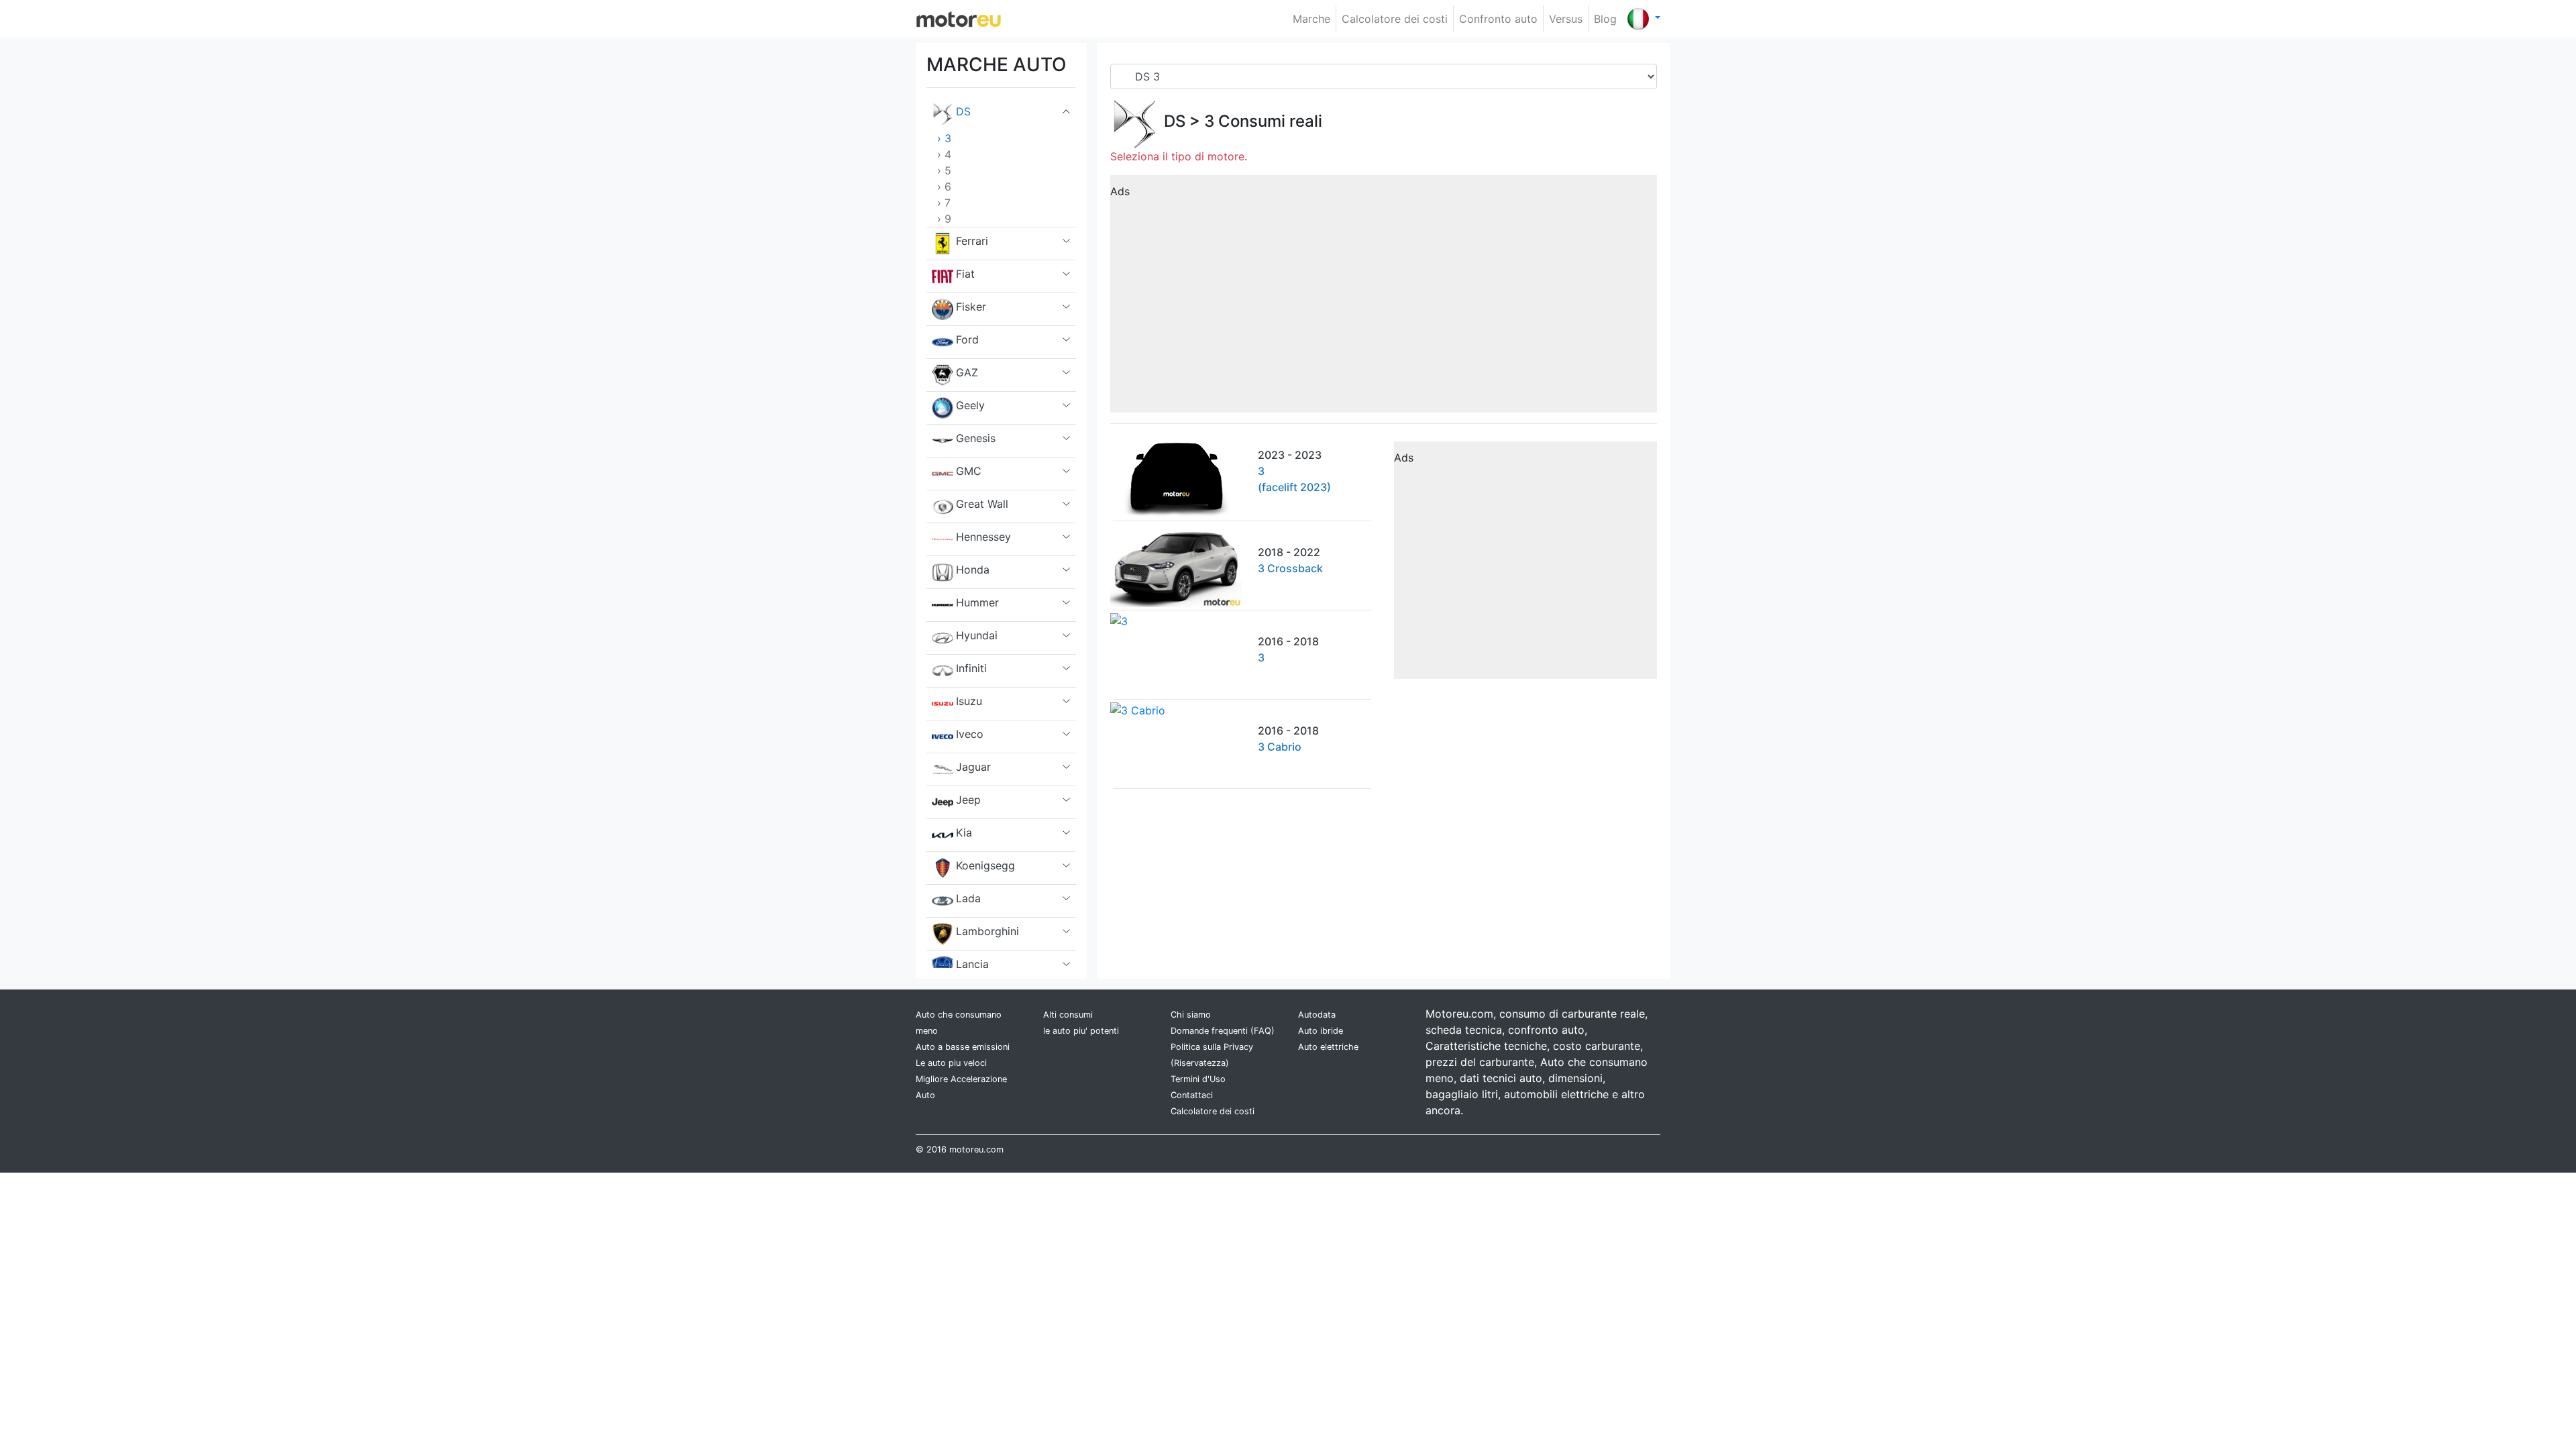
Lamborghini (987, 931)
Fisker (971, 307)
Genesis (976, 438)
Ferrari (972, 241)
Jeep (968, 800)
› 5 (944, 170)
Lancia (972, 964)
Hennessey (983, 537)
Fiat (965, 274)
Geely (970, 405)
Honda (973, 570)
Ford (967, 339)
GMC (969, 471)
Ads (1120, 191)
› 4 (944, 154)
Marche (1311, 19)
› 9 (944, 219)
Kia (964, 833)
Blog (1605, 19)
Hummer (977, 602)
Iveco (970, 734)
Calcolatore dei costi (1395, 19)
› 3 (944, 138)
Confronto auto (1498, 19)
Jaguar (973, 767)
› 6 (944, 186)
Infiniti (971, 668)
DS (963, 111)
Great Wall (982, 504)
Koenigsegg (985, 865)
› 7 (944, 203)
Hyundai (977, 635)
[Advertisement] (1384, 299)
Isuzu (969, 701)
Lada (968, 898)
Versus (1566, 19)
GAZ (967, 372)
